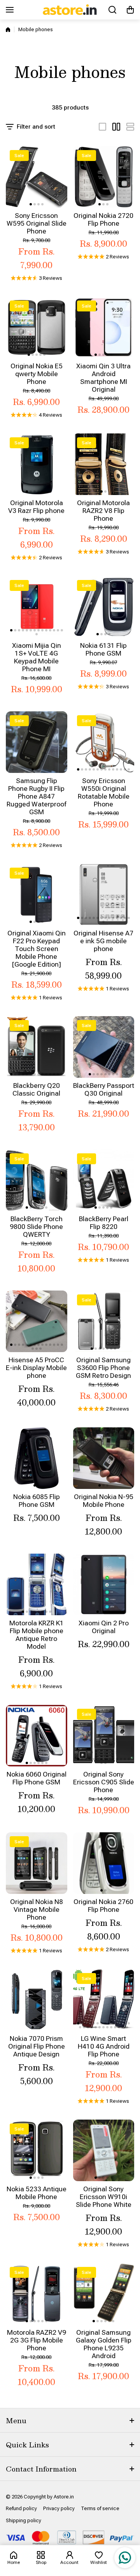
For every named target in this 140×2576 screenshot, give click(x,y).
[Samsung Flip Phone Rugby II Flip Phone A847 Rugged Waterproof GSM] (37, 742)
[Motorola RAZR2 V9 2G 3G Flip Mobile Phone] (37, 2294)
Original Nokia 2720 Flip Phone (103, 219)
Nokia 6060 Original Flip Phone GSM (37, 1778)
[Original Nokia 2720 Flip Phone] (104, 177)
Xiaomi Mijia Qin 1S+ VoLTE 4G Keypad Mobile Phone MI (37, 657)
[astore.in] (70, 10)
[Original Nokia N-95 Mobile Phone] (104, 1458)
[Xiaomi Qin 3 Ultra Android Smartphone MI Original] (104, 327)
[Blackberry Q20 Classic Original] (37, 1047)
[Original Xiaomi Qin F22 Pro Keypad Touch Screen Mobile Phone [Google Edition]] (37, 895)
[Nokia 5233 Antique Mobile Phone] (37, 2150)
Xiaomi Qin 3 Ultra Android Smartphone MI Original (103, 378)
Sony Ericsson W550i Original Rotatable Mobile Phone (104, 792)
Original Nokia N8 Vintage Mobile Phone (37, 1909)
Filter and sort (36, 127)
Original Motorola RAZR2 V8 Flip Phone (103, 511)
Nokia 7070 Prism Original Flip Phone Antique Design (37, 2046)
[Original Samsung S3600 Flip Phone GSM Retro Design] (104, 1321)
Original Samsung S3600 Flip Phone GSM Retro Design (103, 1368)
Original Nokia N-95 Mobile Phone (104, 1501)
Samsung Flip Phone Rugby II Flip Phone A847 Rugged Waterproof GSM (37, 796)
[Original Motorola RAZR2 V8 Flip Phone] (104, 464)
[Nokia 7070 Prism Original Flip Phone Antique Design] (37, 2000)
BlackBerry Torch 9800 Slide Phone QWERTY (36, 1227)
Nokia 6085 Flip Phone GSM (37, 1501)
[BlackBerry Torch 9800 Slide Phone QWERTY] (37, 1180)
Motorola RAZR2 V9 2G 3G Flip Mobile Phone (37, 2340)
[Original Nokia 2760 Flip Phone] (104, 1863)
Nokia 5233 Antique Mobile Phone (37, 2193)
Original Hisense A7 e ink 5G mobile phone (103, 941)
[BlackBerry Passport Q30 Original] (104, 1047)
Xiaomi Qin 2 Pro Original (104, 1627)
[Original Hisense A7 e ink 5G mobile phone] (104, 895)
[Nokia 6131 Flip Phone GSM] (104, 607)
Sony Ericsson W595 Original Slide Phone (37, 223)
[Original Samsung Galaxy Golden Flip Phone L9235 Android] (104, 2294)
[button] (130, 10)
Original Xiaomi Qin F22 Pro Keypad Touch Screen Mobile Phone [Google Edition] (37, 949)
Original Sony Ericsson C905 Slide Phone (104, 1782)
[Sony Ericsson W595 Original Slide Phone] (37, 177)
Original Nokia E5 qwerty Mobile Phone (37, 374)
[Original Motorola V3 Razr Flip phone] (37, 464)
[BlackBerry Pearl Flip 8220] (104, 1180)
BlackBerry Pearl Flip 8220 (104, 1223)
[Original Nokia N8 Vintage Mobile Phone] (37, 1863)
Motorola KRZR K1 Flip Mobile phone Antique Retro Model (37, 1635)
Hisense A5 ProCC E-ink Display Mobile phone (36, 1368)
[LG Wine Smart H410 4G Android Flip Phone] (104, 2000)
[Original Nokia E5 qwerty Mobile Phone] (37, 327)
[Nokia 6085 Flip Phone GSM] (37, 1458)
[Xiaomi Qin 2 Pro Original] (104, 1584)
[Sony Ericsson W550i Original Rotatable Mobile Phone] (104, 742)
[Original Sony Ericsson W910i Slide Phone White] (104, 2150)
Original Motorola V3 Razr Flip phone (36, 507)
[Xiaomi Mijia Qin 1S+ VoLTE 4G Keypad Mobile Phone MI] (37, 607)
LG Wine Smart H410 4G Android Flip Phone (104, 2046)
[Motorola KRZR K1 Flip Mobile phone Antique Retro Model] (37, 1584)
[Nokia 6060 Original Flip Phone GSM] (37, 1736)
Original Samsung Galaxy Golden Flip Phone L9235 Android (104, 2344)
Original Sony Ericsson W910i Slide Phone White (104, 2197)
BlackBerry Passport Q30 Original (104, 1089)
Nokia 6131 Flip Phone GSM (103, 649)
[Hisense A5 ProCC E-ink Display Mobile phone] (37, 1321)
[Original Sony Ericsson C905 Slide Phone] (104, 1736)
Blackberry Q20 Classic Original (36, 1089)
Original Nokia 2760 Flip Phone (103, 1906)
